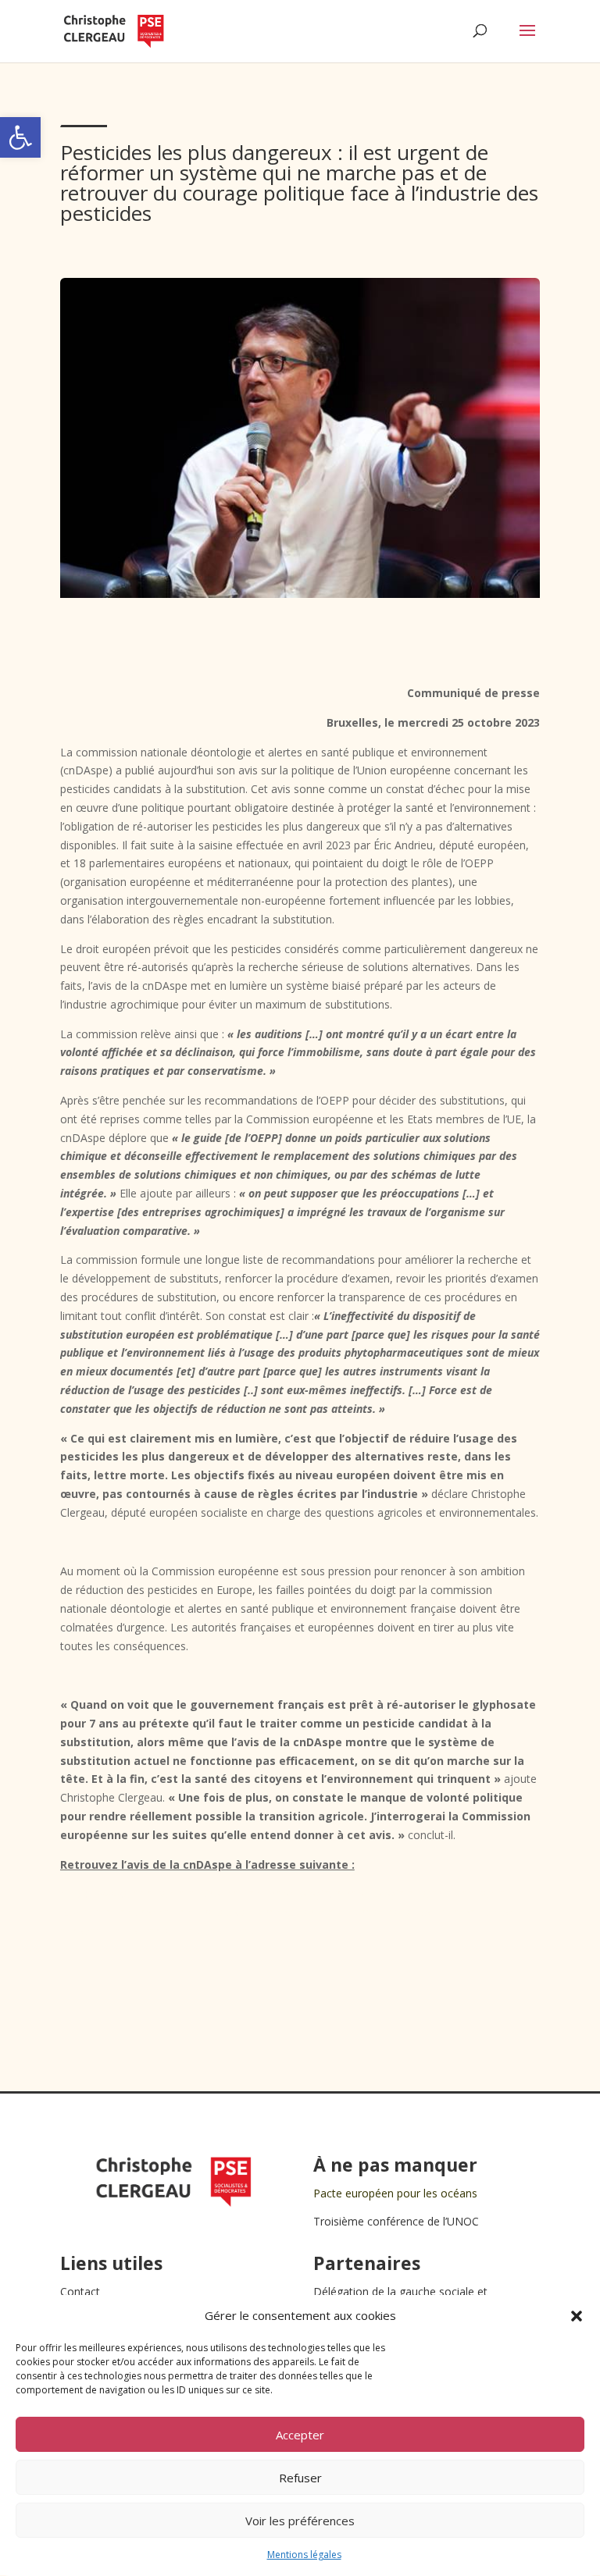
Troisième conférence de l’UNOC (396, 2221)
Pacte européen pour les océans (395, 2193)
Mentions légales (304, 2555)
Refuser (300, 2478)
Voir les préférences (300, 2521)
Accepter (300, 2435)
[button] (20, 137)
